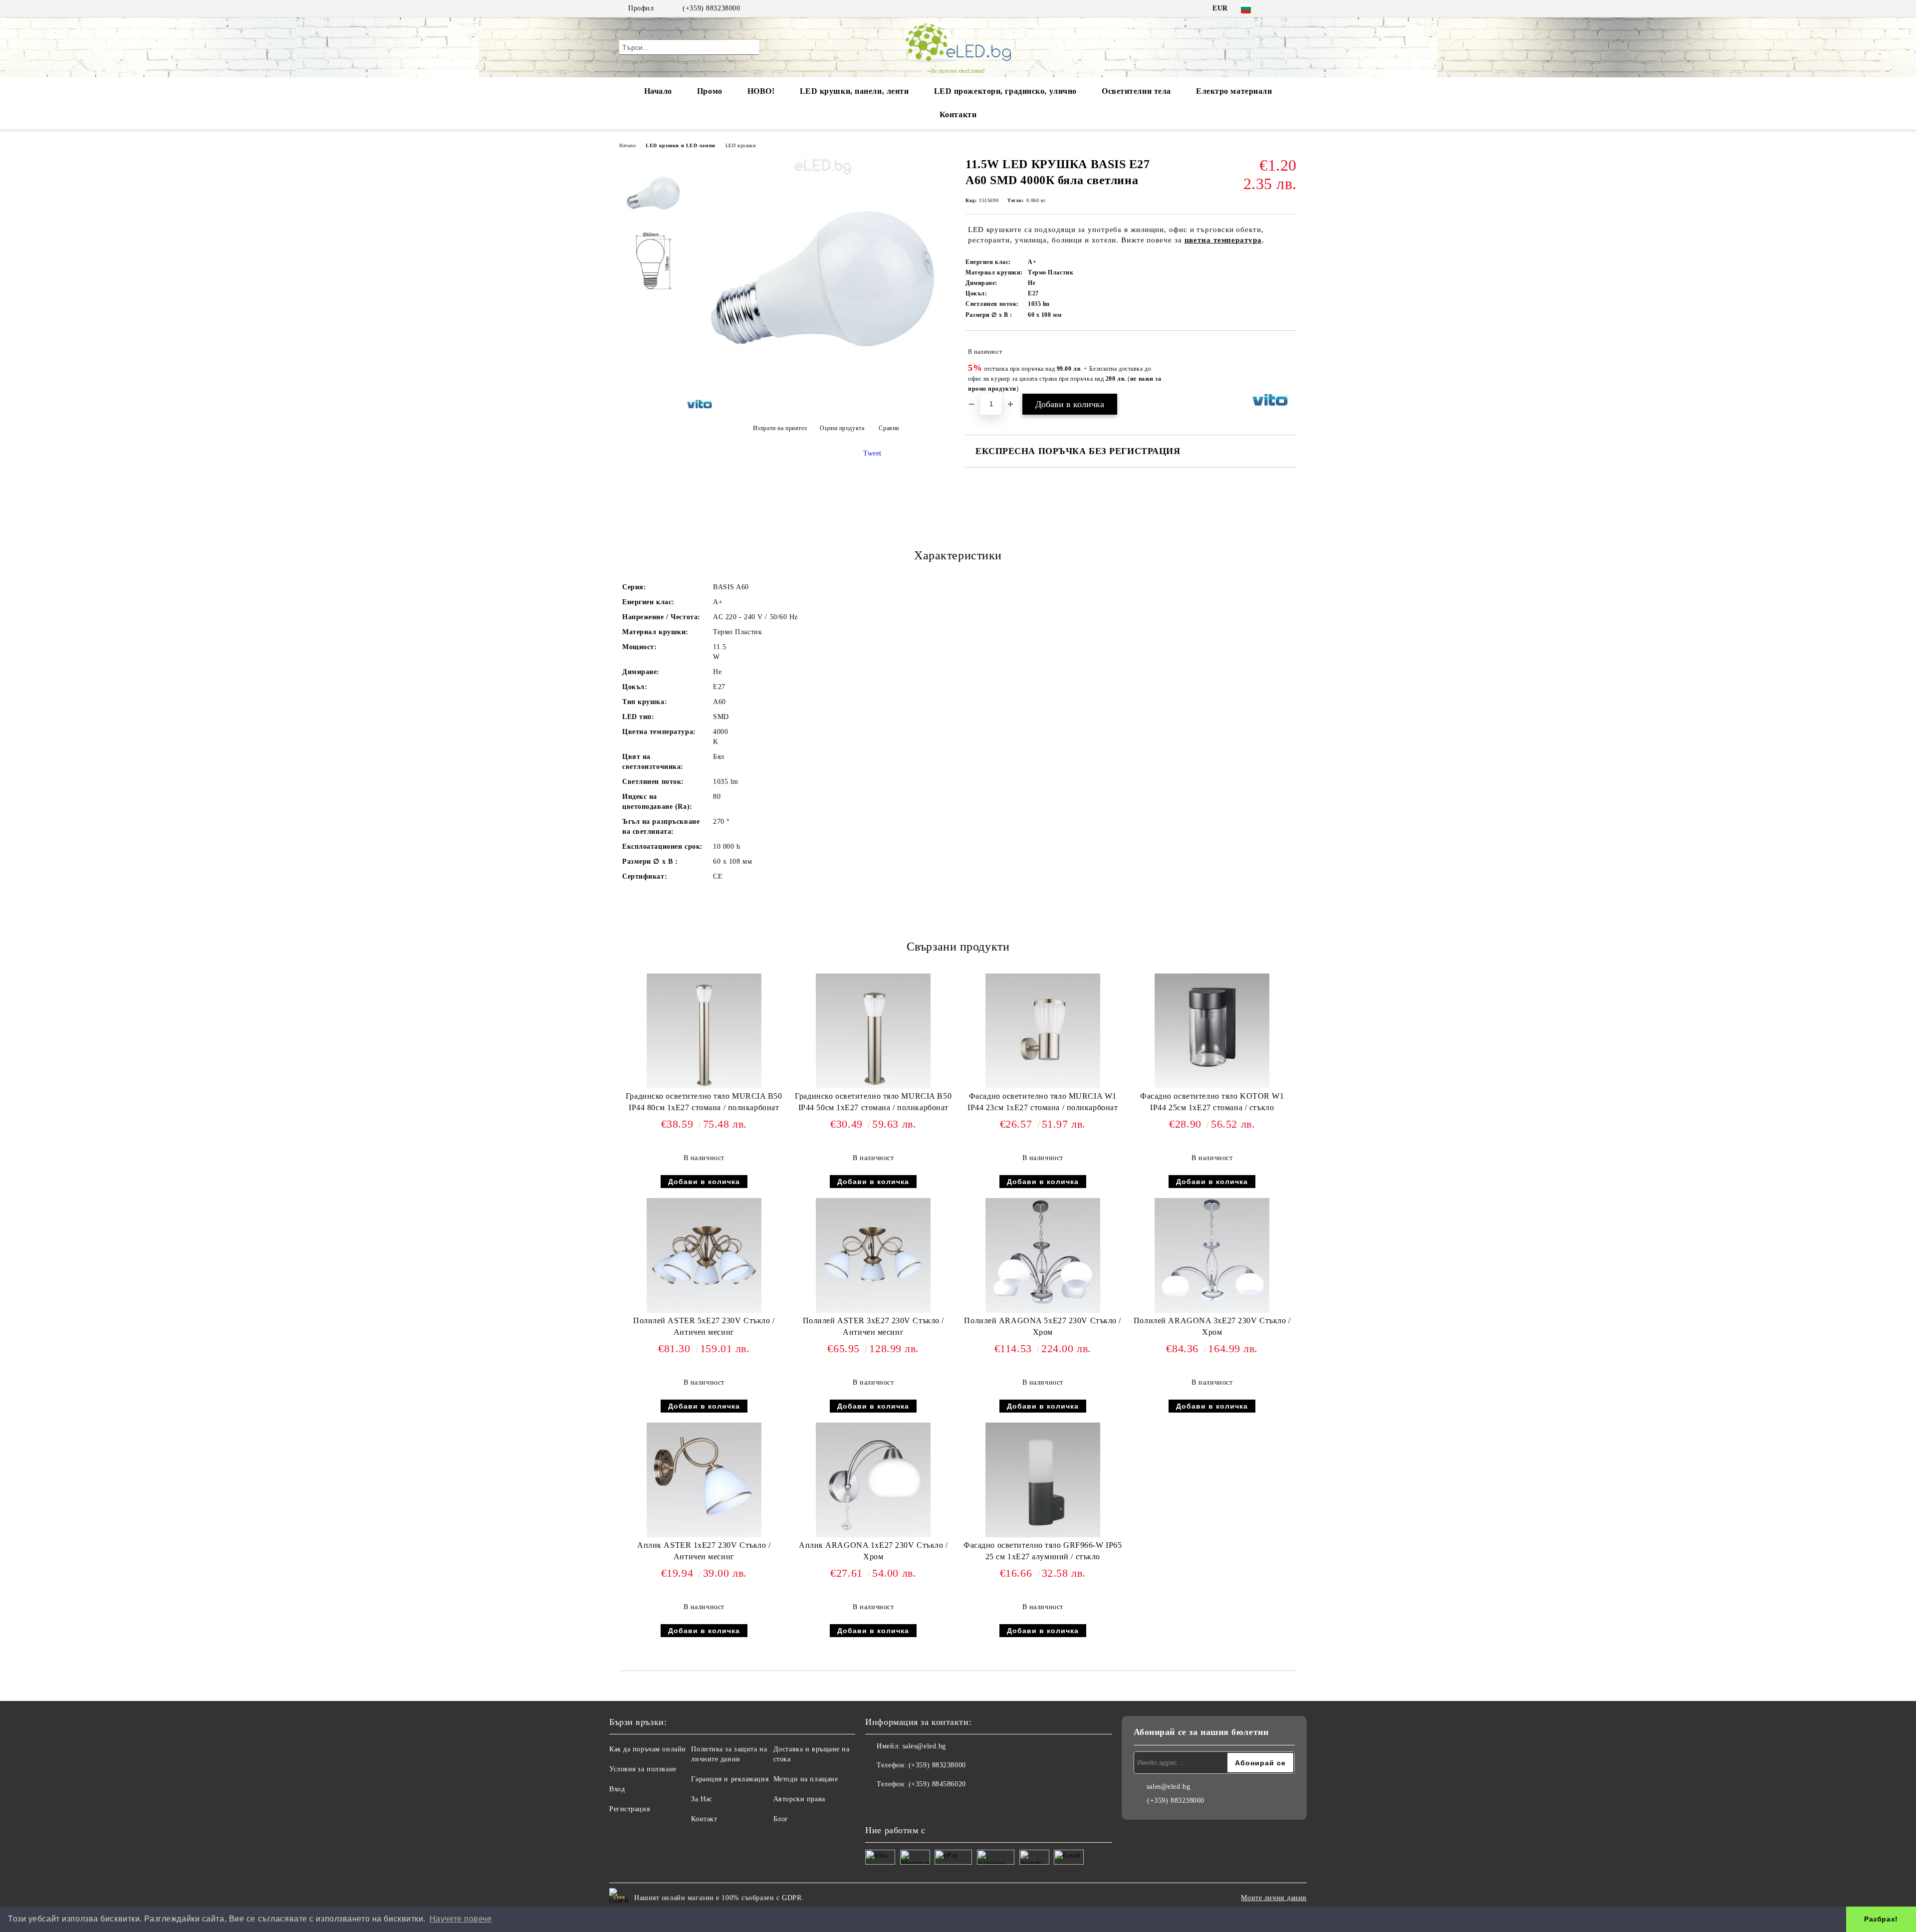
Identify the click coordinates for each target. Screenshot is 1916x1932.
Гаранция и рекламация (730, 1779)
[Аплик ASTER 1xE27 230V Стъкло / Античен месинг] (704, 1480)
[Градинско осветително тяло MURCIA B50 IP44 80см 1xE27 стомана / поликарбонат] (704, 1031)
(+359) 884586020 (937, 1784)
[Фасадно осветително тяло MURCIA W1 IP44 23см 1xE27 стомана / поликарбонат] (1043, 1031)
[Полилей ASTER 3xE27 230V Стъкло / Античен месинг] (873, 1255)
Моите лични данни (1274, 1898)
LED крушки (741, 145)
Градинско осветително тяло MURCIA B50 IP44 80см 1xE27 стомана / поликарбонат (704, 1102)
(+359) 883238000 (711, 8)
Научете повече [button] (461, 1919)
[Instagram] (1291, 8)
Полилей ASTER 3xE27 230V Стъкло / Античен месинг (873, 1326)
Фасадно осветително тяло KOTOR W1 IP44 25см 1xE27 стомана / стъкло (1212, 1102)
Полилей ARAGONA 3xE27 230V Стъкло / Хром (1212, 1326)
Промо (710, 91)
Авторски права (799, 1799)
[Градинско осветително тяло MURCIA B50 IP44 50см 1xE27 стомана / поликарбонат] (873, 1031)
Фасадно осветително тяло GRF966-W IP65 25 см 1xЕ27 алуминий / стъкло (1043, 1551)
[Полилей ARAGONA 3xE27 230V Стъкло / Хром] (1212, 1255)
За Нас (702, 1799)
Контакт (704, 1819)
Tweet (872, 453)
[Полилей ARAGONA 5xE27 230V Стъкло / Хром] (1043, 1255)
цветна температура (1223, 240)
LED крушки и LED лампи (680, 145)
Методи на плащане (806, 1779)
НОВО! (761, 91)
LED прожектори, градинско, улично (1005, 91)
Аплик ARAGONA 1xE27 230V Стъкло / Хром (873, 1551)
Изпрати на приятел (780, 428)
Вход (617, 1789)
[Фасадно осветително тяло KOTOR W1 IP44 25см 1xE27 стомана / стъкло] (1212, 1031)
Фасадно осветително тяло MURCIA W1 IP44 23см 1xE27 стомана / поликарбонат (1043, 1102)
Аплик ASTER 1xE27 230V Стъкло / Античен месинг (704, 1551)
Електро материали (1234, 91)
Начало (658, 91)
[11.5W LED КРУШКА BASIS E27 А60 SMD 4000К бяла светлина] (823, 403)
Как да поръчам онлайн (648, 1749)
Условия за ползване (643, 1769)
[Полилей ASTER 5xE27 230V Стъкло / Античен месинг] (704, 1255)
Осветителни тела (1136, 91)
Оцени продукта (842, 428)
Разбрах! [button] (1881, 1919)
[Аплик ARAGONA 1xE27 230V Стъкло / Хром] (873, 1480)
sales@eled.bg (924, 1746)
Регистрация (629, 1809)
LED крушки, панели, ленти (854, 91)
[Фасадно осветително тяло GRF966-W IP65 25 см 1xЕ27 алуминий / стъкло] (1043, 1480)
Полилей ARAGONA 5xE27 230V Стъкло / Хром (1043, 1326)
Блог (781, 1819)
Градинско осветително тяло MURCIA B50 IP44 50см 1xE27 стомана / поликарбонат (873, 1102)
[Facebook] (1276, 8)
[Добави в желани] (1290, 367)
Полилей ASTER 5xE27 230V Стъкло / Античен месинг (704, 1326)
